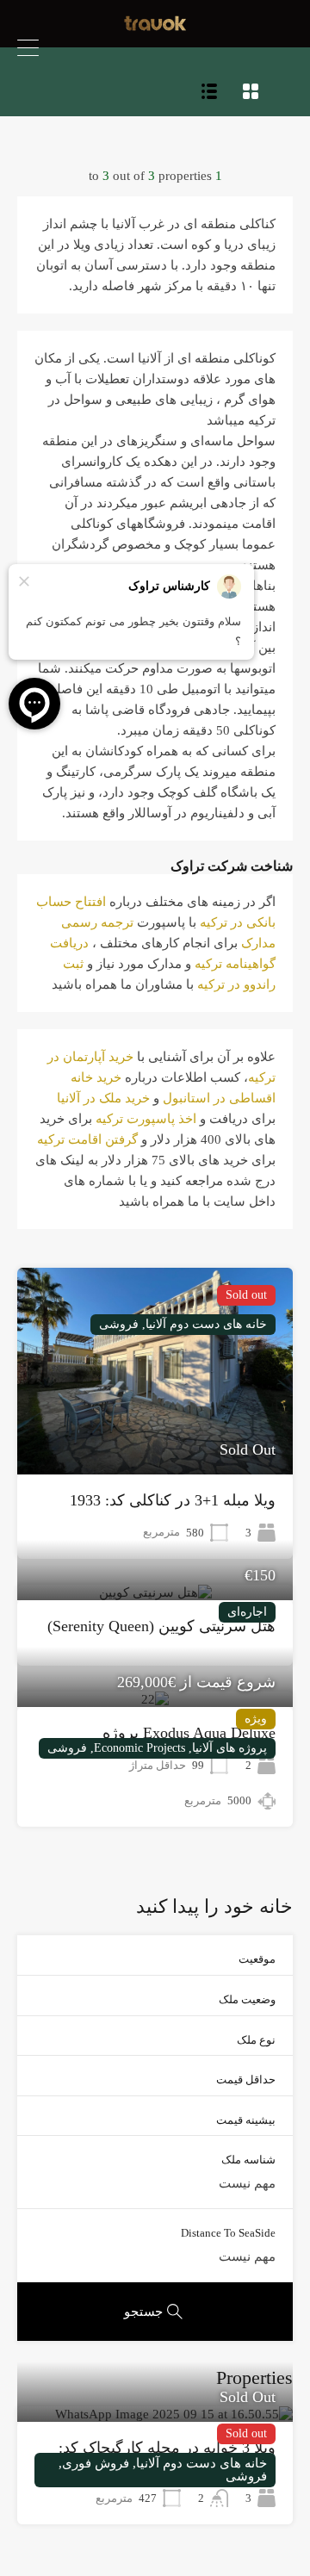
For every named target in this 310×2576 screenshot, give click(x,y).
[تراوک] (155, 27)
